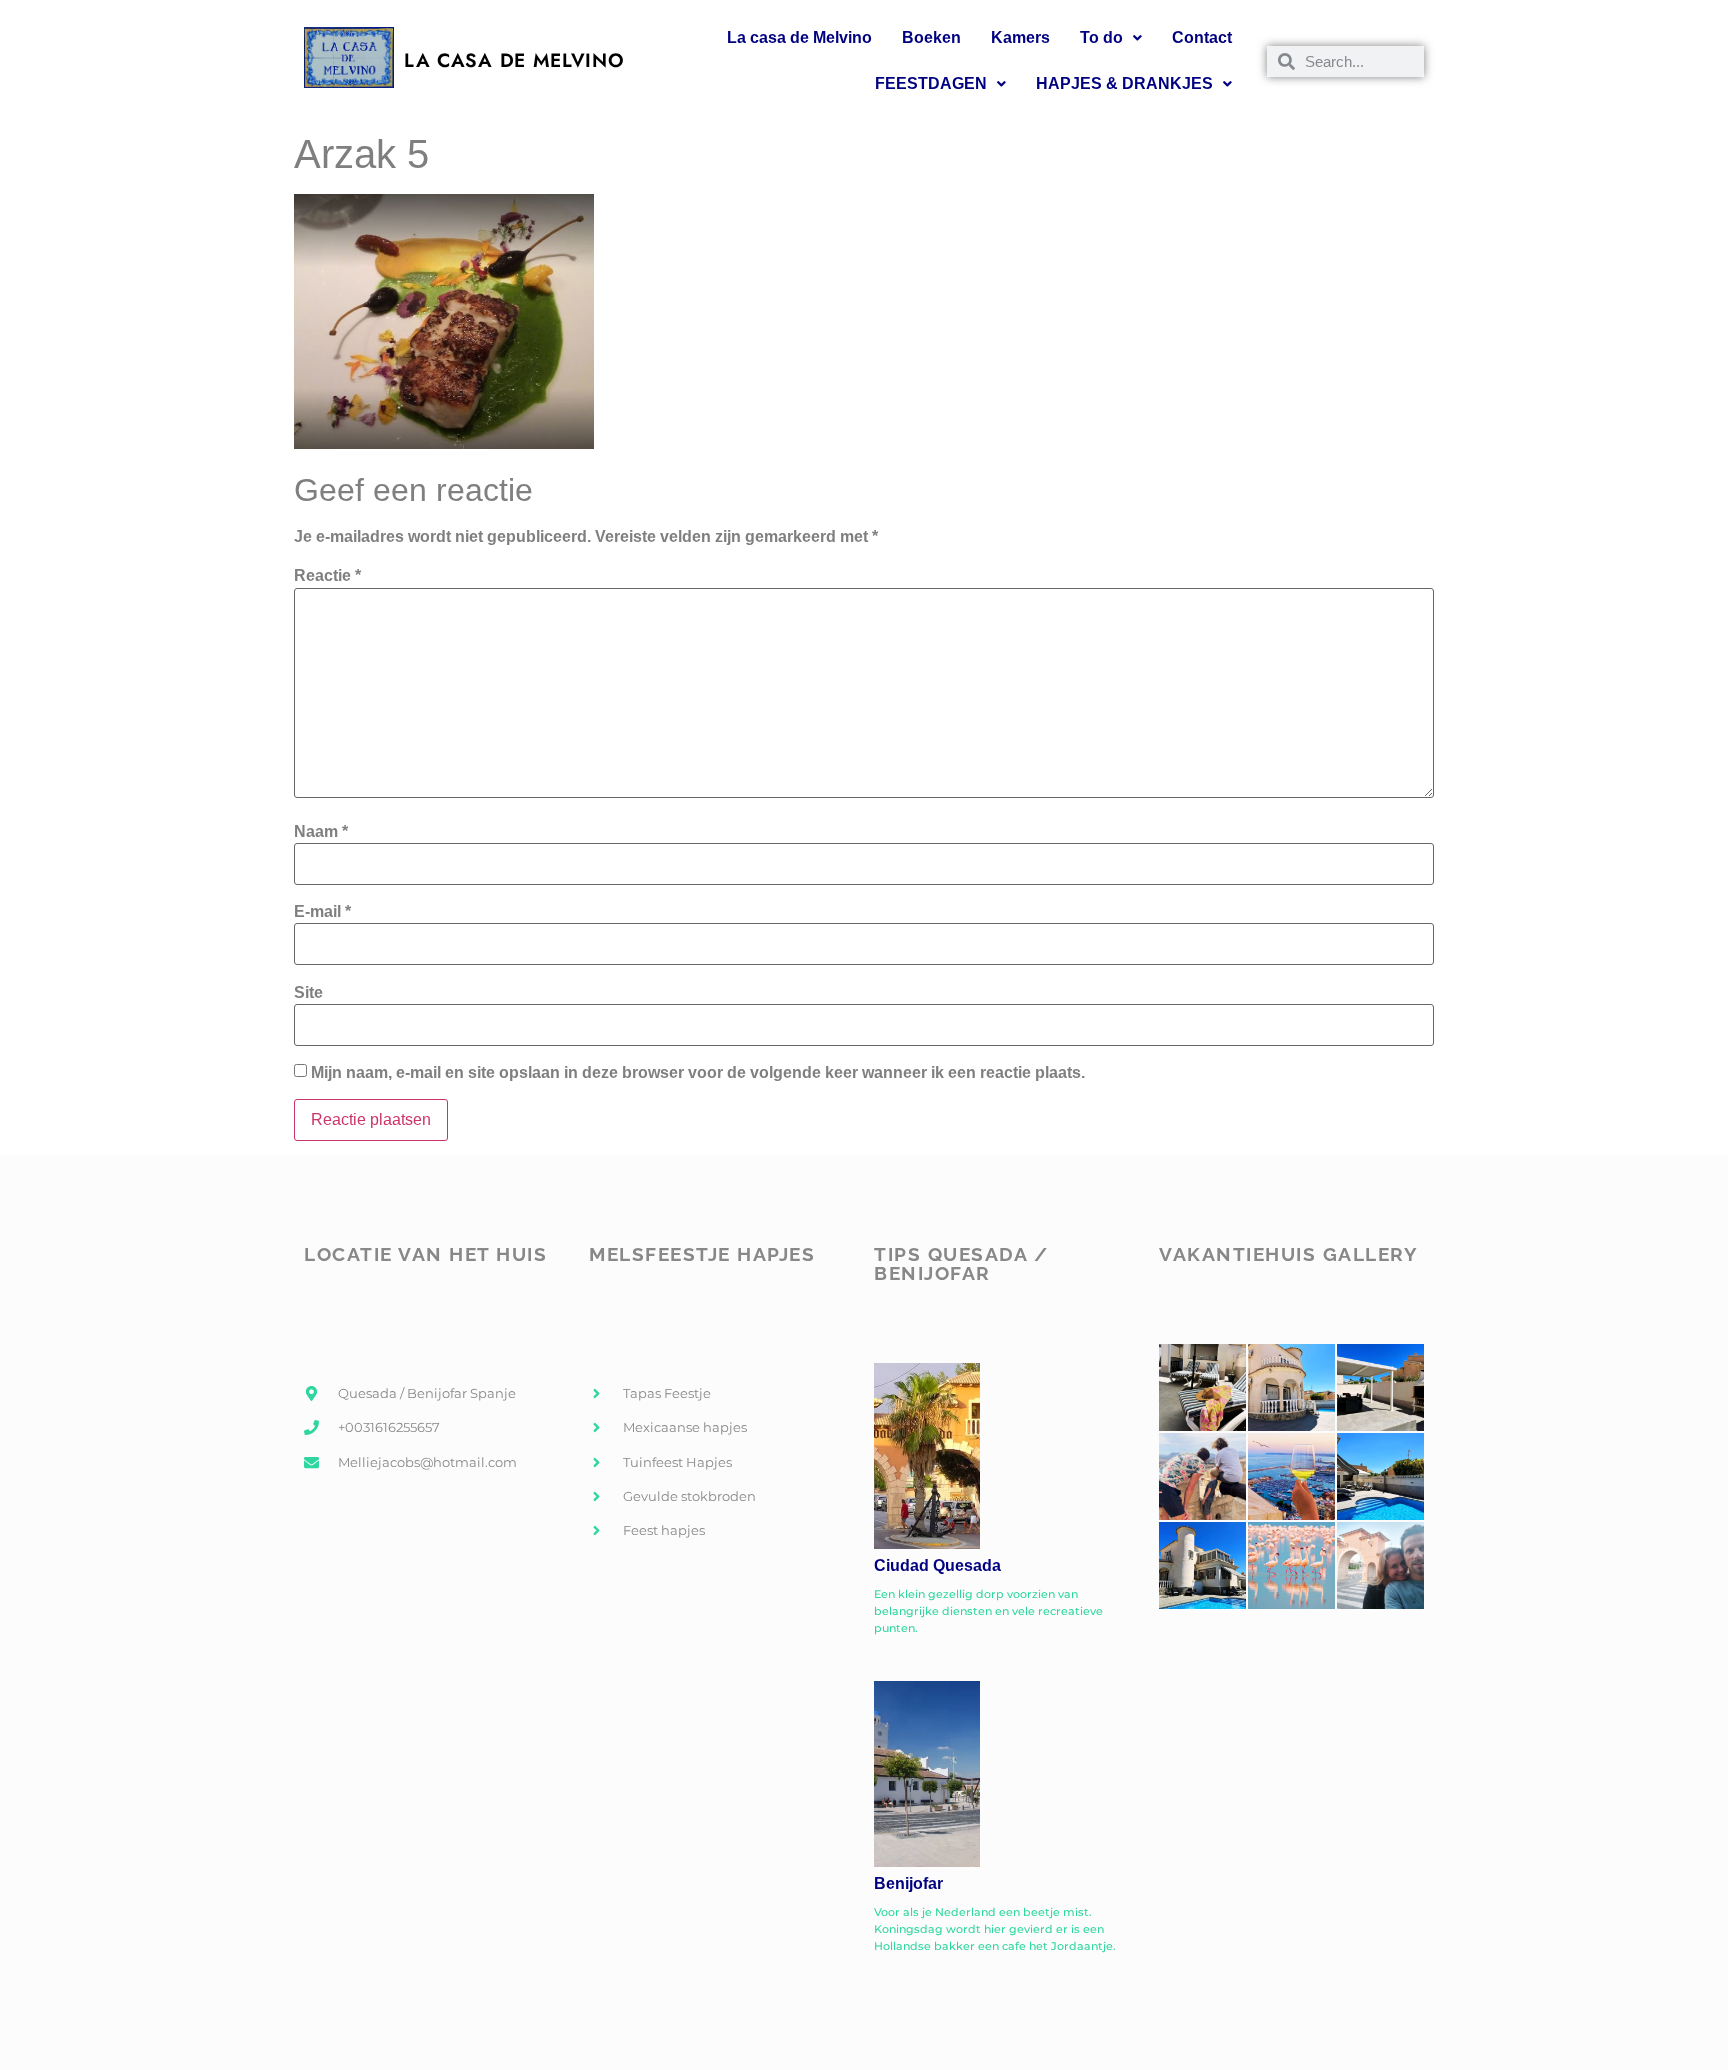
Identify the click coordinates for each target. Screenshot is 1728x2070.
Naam (321, 832)
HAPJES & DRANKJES (1124, 83)
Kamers (1020, 37)
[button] (1111, 38)
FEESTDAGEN (931, 83)
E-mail (322, 912)
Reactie (327, 576)
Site (308, 993)
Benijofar (908, 1883)
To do (1101, 37)
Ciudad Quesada (937, 1565)
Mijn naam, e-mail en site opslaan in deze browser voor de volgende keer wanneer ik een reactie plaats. (698, 1073)
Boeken (931, 37)
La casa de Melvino (799, 37)
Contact (1202, 37)
